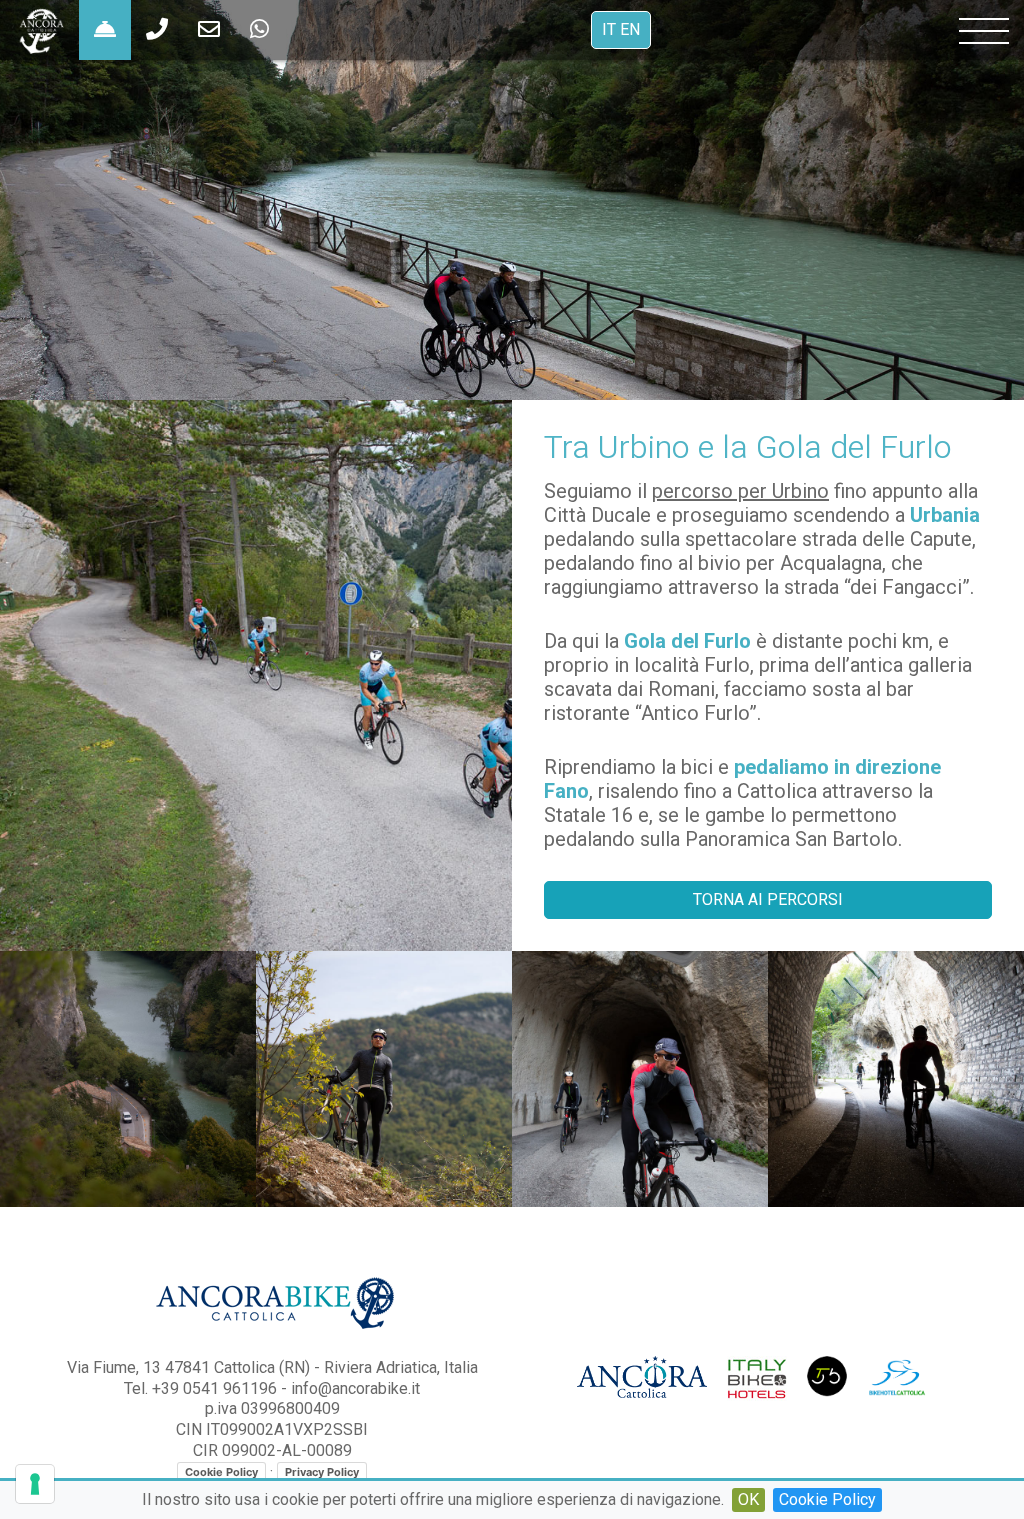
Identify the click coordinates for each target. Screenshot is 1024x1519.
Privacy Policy (322, 1472)
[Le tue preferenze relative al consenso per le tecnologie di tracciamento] (35, 1484)
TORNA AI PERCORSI (768, 899)
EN (630, 30)
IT (609, 30)
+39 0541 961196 (214, 1388)
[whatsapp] (157, 30)
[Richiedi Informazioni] (105, 30)
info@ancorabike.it (355, 1388)
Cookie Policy (827, 1499)
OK (748, 1499)
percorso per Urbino (740, 491)
